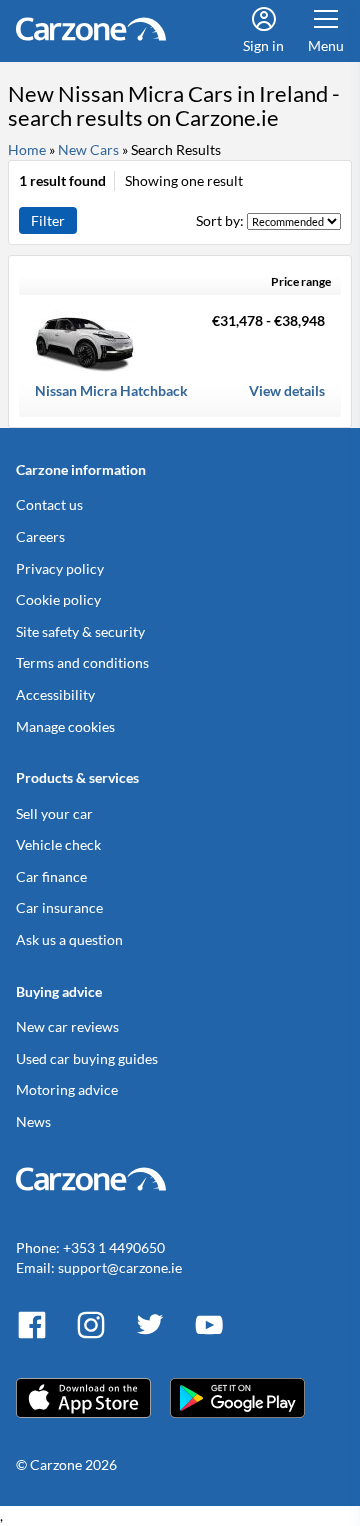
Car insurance (59, 907)
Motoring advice (67, 1089)
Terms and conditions (82, 662)
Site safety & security (80, 631)
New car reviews (67, 1026)
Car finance (51, 876)
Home (27, 149)
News (33, 1121)
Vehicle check (58, 844)
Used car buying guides (87, 1058)
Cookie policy (58, 599)
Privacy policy (60, 568)
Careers (40, 536)
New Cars (88, 149)
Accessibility (55, 694)
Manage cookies (65, 726)
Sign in (263, 45)
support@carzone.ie (120, 1267)
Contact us (49, 504)
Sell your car (54, 813)
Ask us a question (69, 939)
